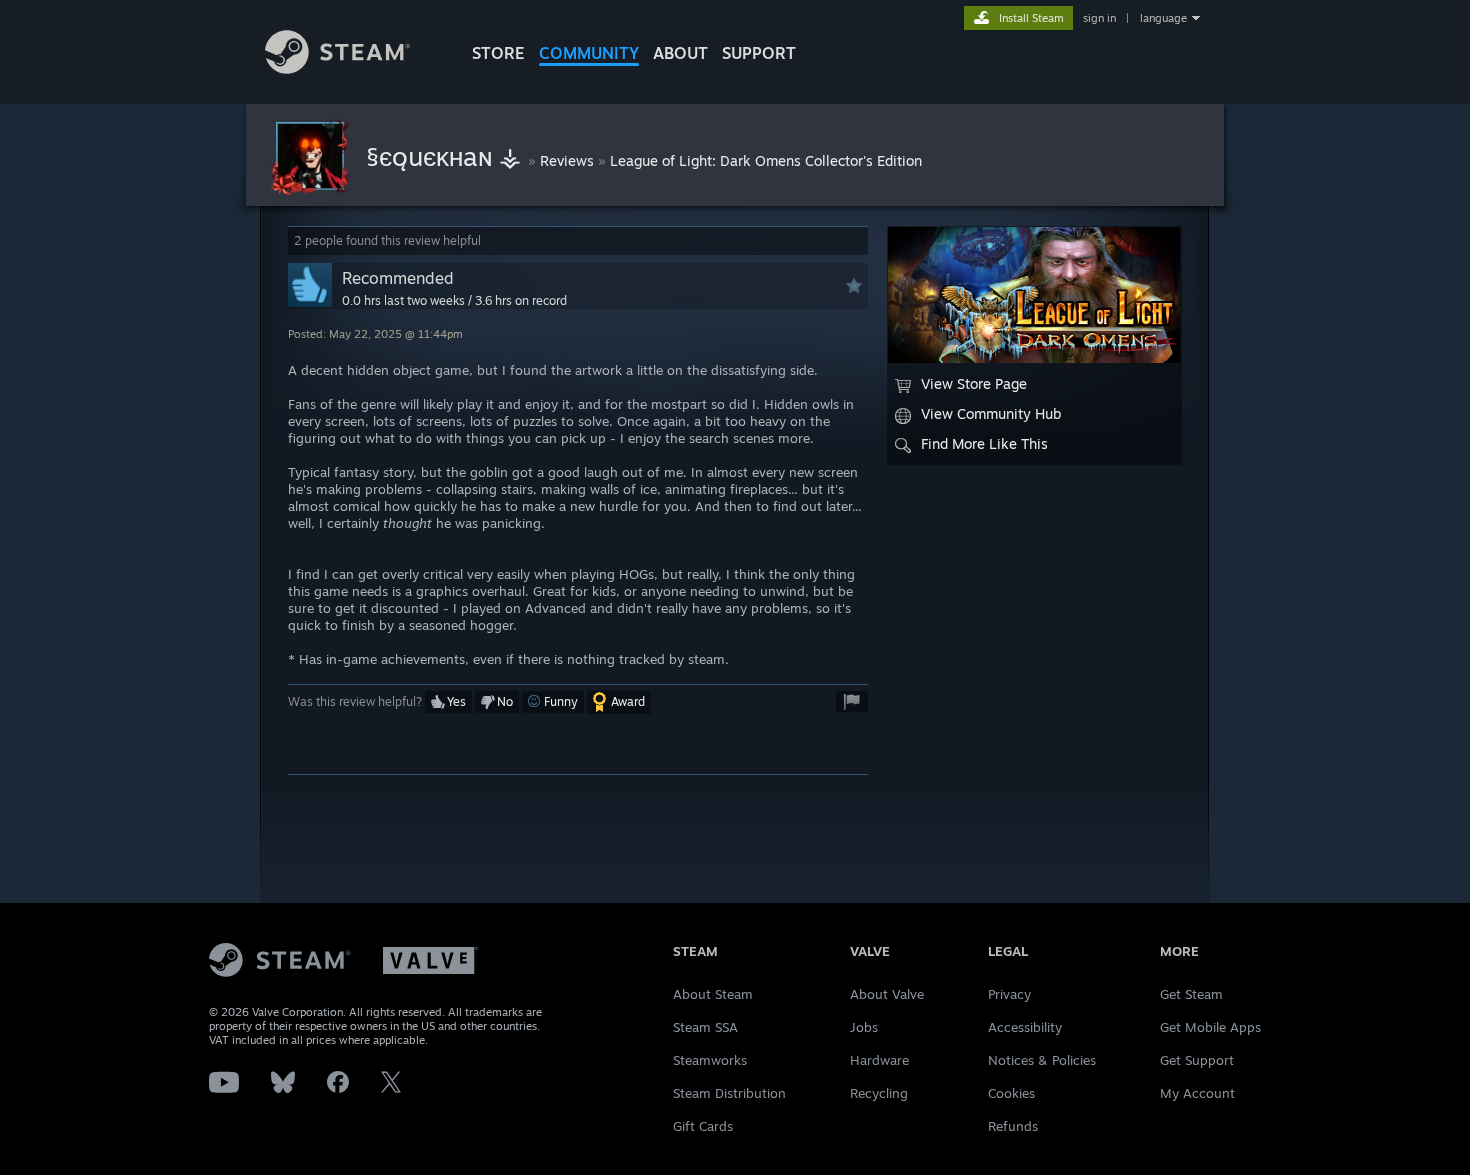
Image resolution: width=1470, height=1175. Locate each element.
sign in (1099, 18)
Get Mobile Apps (1210, 1027)
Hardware (879, 1060)
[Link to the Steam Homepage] (337, 68)
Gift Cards (703, 1126)
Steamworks (710, 1060)
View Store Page (974, 383)
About (680, 53)
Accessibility (1025, 1027)
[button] (448, 702)
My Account (1197, 1093)
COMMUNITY (589, 53)
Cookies (1011, 1093)
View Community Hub (991, 413)
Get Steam (1191, 994)
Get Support (1197, 1060)
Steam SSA (705, 1027)
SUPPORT (759, 53)
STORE (498, 53)
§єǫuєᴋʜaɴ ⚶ (447, 156)
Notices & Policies (1042, 1060)
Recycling (879, 1093)
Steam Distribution (729, 1093)
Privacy (1009, 994)
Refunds (1013, 1126)
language (1163, 18)
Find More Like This (984, 443)
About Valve (887, 994)
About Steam (713, 994)
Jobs (864, 1027)
